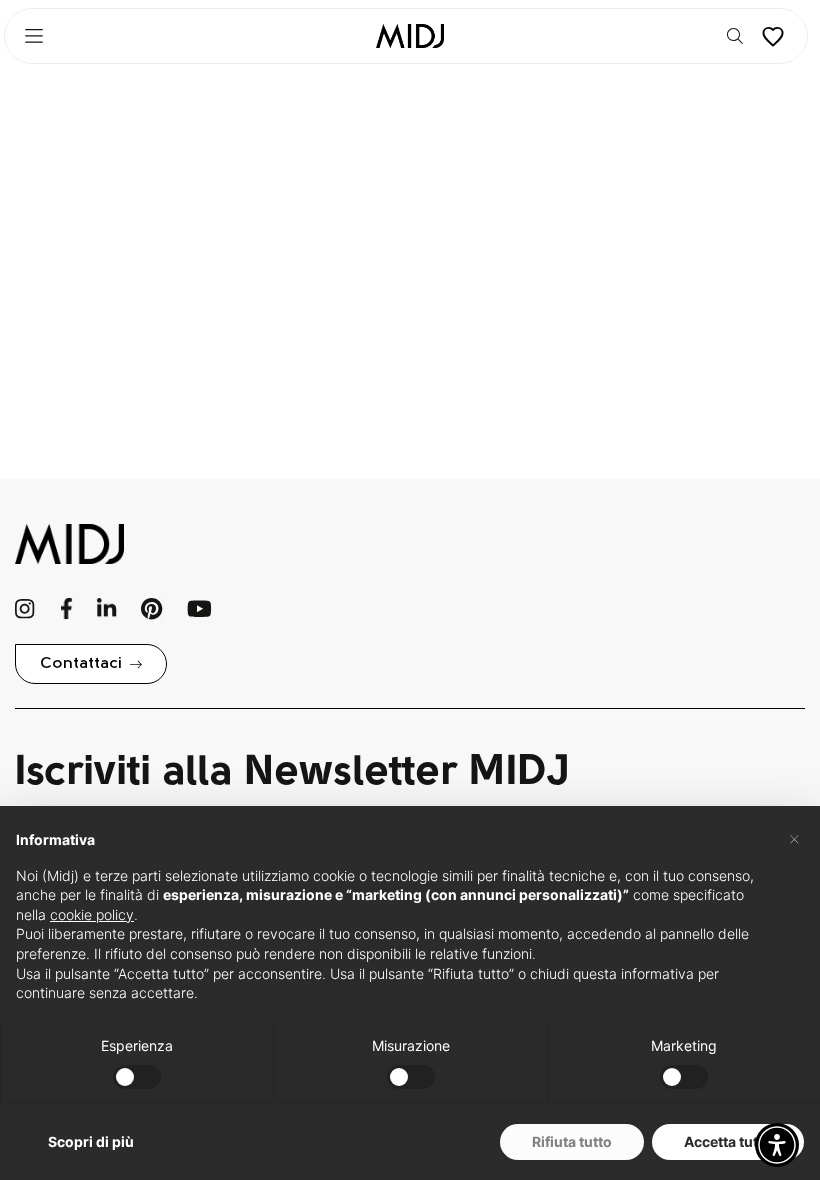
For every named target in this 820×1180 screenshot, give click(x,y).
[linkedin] (106, 609)
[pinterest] (152, 609)
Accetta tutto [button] (728, 1141)
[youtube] (199, 609)
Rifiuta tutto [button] (572, 1141)
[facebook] (66, 609)
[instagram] (25, 609)
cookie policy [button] (92, 914)
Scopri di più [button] (91, 1141)
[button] (777, 1145)
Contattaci (81, 664)
